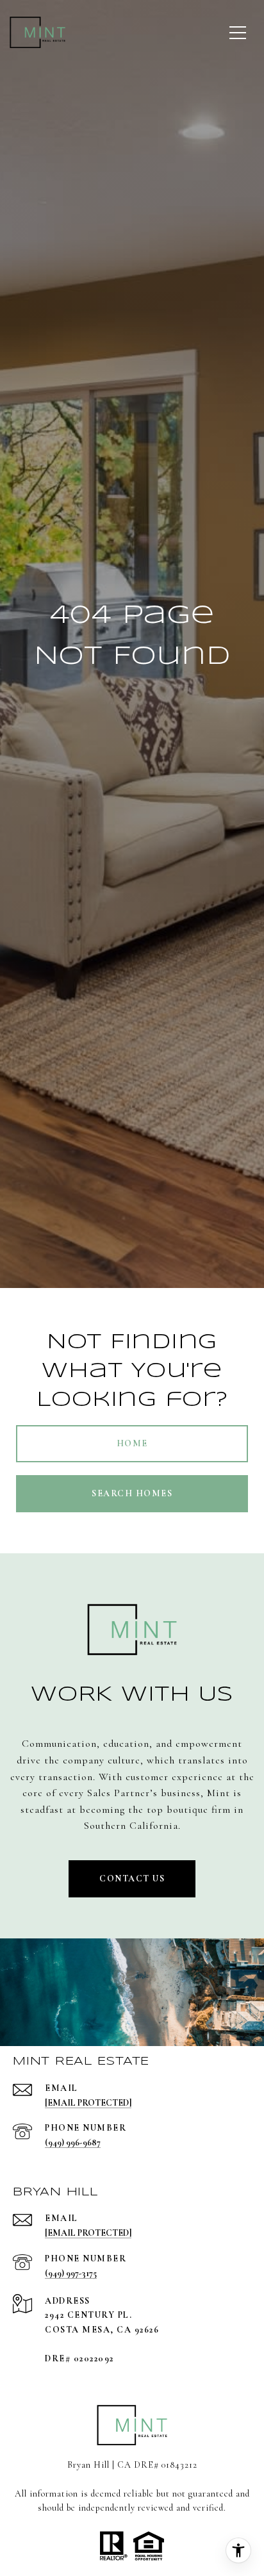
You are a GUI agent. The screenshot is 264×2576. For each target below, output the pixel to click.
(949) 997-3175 (71, 2273)
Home (132, 1443)
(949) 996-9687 (73, 2143)
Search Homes (132, 1493)
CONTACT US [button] (132, 1878)
